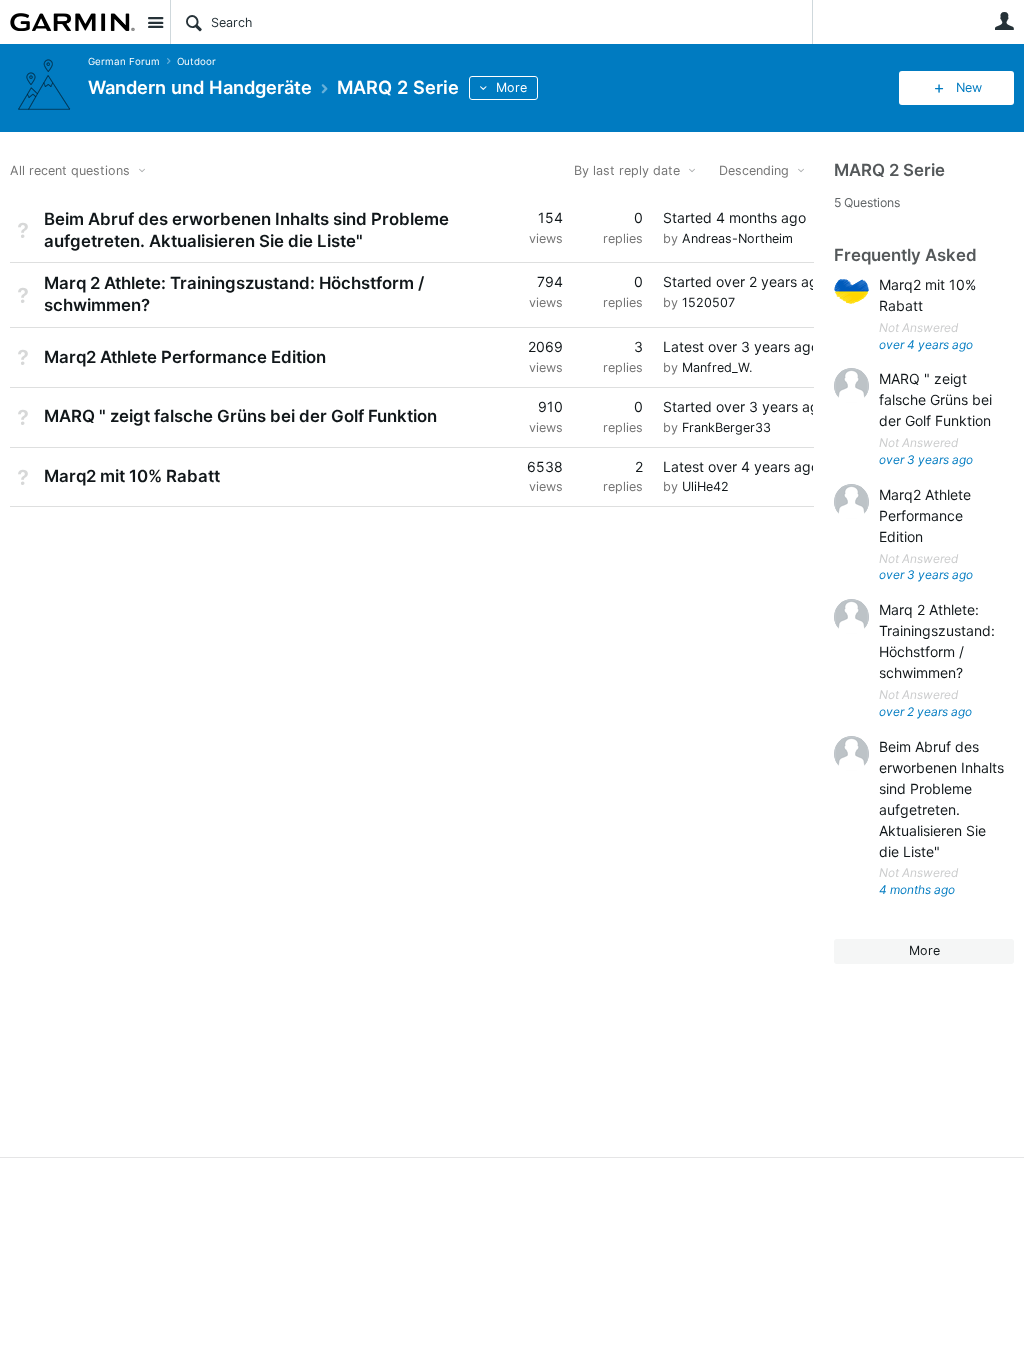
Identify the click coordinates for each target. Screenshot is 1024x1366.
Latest (738, 346)
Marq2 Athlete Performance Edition (185, 357)
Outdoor (196, 61)
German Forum (124, 61)
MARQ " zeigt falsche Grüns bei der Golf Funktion (240, 416)
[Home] (72, 22)
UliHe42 (705, 486)
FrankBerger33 (726, 427)
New (969, 87)
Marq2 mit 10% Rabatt (132, 476)
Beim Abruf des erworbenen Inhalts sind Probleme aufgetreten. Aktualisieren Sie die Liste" (246, 230)
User (1004, 21)
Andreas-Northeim (737, 238)
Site (155, 22)
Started (734, 217)
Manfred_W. (717, 367)
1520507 (708, 302)
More (511, 87)
